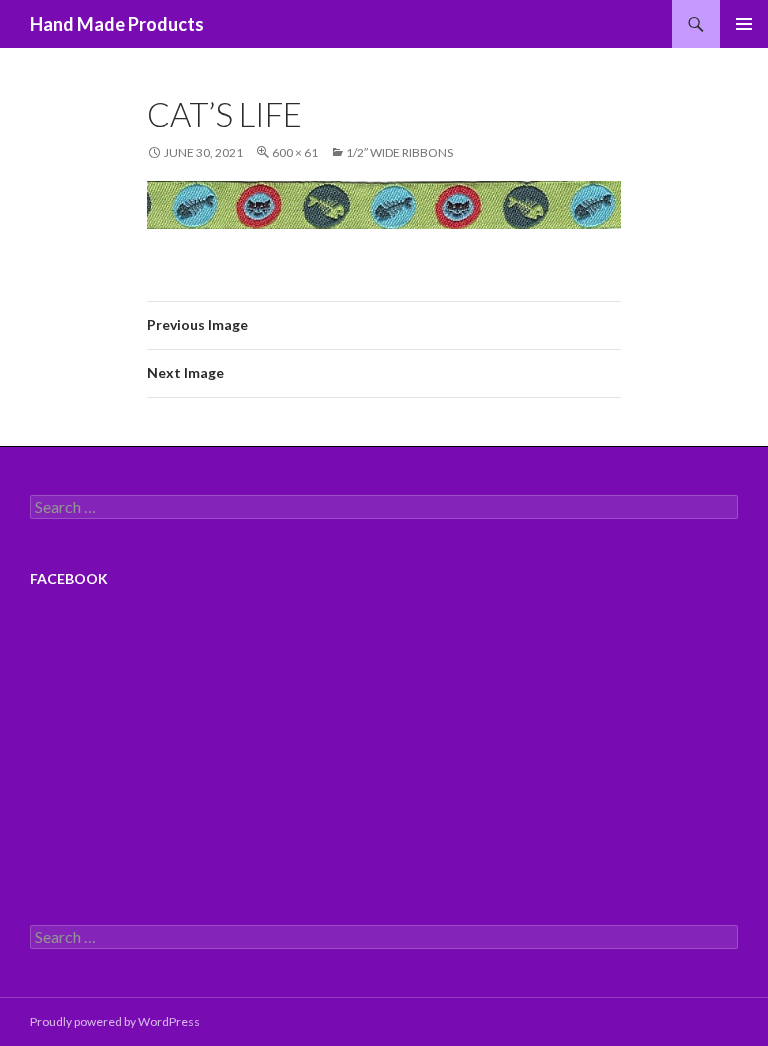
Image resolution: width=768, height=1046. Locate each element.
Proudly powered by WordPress (115, 1021)
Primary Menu (744, 24)
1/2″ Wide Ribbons (399, 152)
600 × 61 (295, 152)
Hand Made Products (117, 24)
